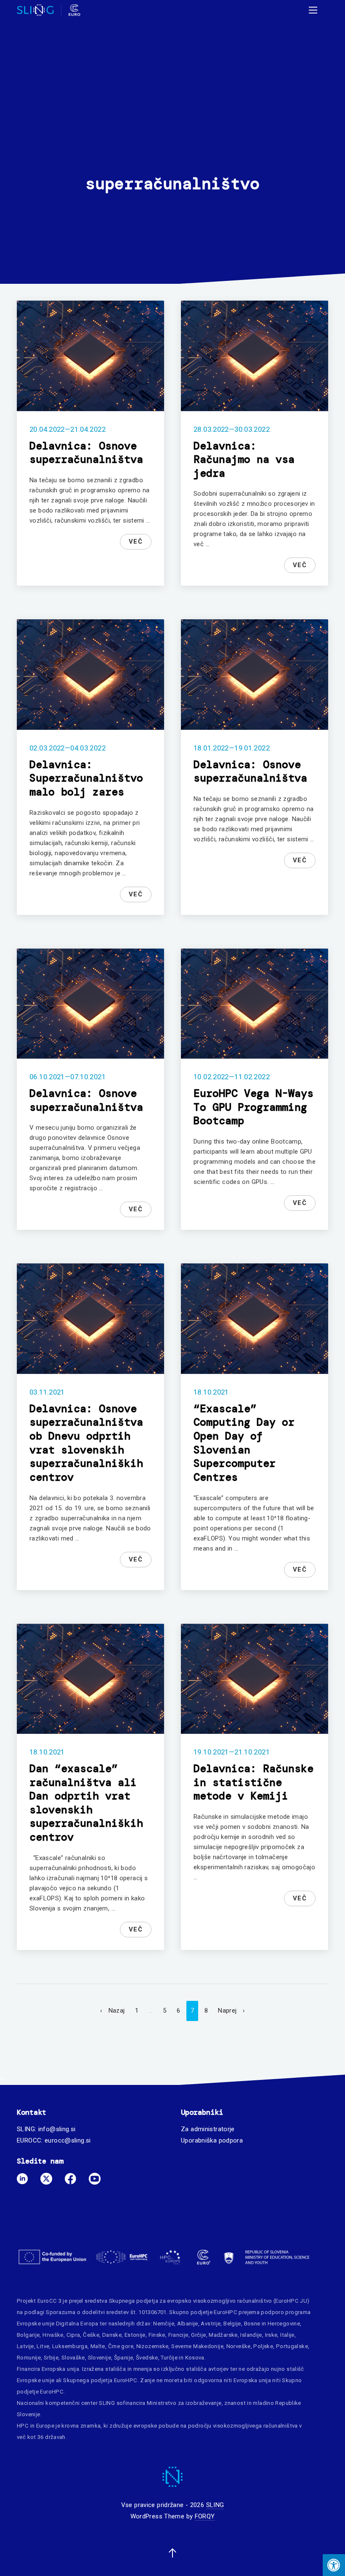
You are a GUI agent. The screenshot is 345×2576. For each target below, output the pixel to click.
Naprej (227, 2011)
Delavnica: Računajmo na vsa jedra (244, 460)
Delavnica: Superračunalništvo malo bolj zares (86, 778)
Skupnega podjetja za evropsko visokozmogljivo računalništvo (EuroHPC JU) (209, 2301)
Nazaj (117, 2011)
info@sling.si (57, 2129)
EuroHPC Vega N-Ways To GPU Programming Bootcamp (253, 1107)
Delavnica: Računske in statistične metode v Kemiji (253, 1782)
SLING (215, 2505)
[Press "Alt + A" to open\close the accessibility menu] (334, 2565)
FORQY (205, 2516)
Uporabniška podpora (212, 2140)
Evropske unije (36, 2324)
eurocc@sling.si (68, 2140)
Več (136, 542)
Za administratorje (208, 2129)
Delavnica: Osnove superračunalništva (86, 453)
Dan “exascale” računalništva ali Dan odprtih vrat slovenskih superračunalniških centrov (86, 1803)
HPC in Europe (36, 2426)
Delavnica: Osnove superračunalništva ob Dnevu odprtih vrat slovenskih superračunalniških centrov (86, 1443)
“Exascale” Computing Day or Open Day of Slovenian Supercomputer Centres (244, 1443)
